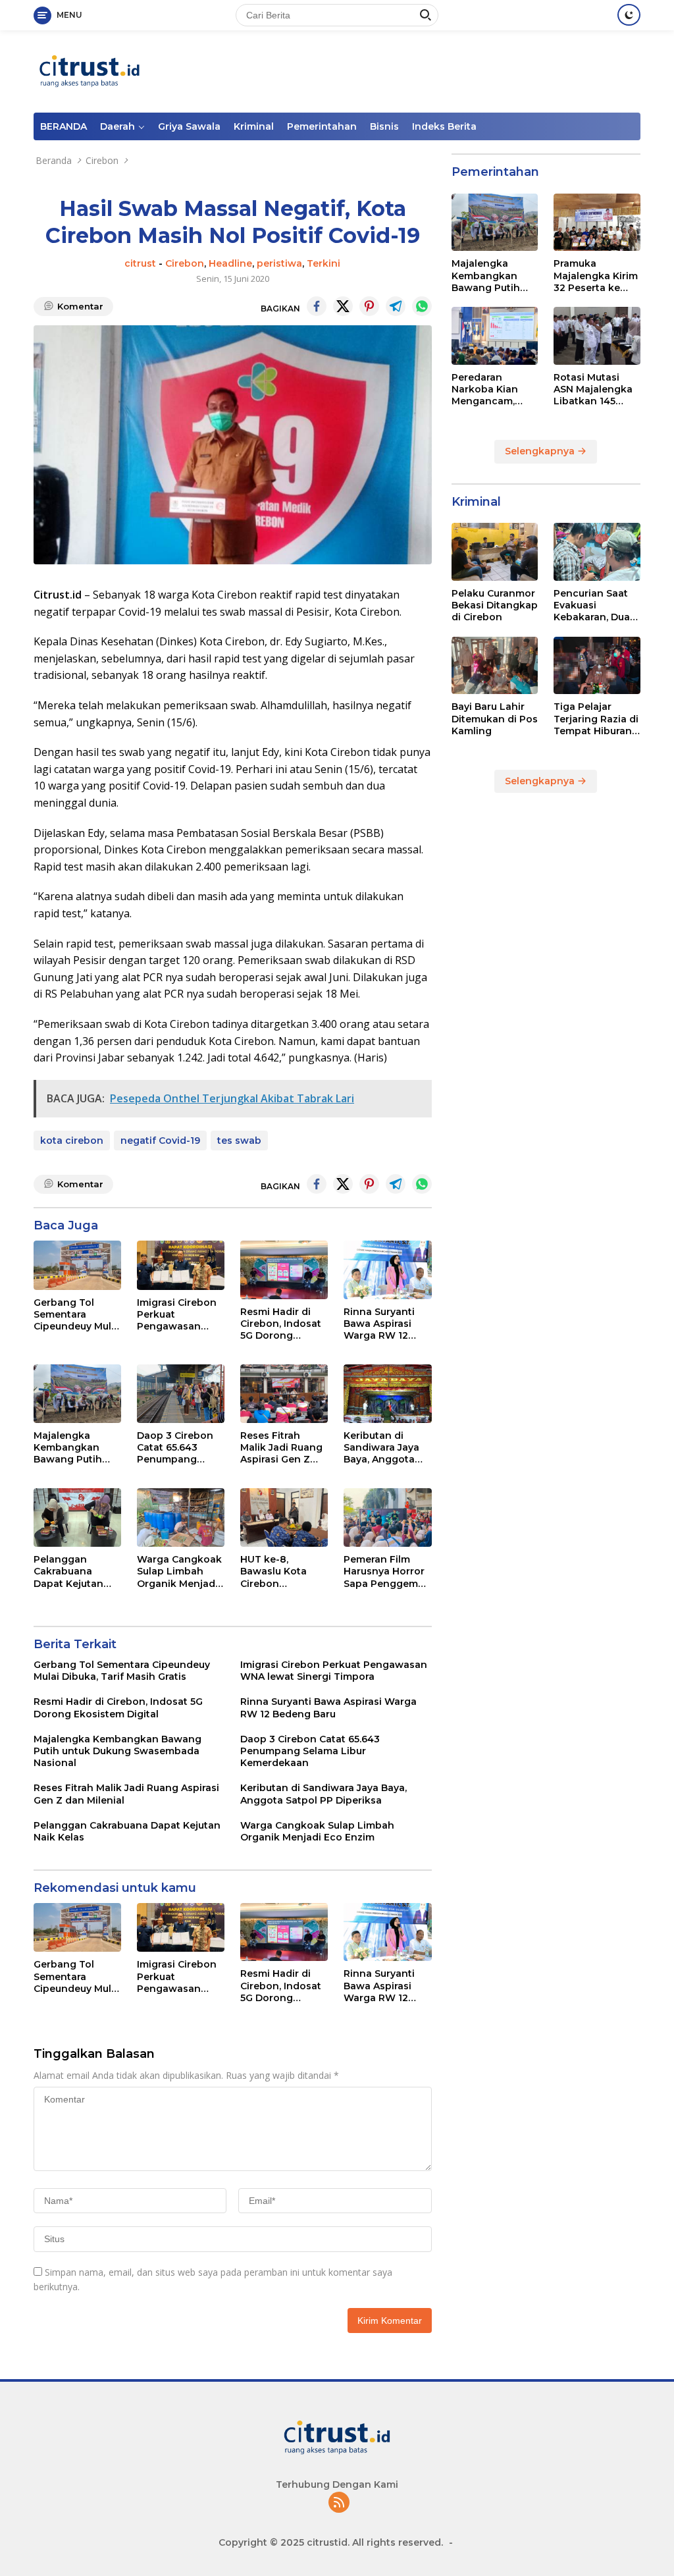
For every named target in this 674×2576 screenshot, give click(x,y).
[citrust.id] (90, 70)
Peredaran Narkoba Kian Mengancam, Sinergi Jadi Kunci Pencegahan (485, 389)
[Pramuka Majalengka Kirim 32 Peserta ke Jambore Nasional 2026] (597, 223)
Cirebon (185, 263)
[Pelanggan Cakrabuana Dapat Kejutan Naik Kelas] (77, 1517)
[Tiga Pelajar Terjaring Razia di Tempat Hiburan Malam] (597, 666)
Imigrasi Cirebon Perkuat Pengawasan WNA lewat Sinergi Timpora (177, 1315)
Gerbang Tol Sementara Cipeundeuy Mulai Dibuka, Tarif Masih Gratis (77, 1315)
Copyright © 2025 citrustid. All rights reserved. (331, 2542)
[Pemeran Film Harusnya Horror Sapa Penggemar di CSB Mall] (387, 1517)
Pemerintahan (322, 126)
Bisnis (384, 126)
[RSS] (339, 2503)
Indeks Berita (444, 126)
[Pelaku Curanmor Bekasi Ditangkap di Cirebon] (495, 552)
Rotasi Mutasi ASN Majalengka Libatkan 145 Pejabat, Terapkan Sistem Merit (594, 389)
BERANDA (64, 126)
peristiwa (279, 263)
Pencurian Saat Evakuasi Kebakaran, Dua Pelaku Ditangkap (592, 605)
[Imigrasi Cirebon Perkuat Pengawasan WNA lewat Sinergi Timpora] (181, 1265)
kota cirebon (72, 1140)
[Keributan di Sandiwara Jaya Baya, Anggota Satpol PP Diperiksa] (387, 1394)
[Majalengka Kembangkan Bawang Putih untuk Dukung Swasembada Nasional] (77, 1394)
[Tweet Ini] (343, 306)
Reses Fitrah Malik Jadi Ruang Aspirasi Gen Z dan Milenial (281, 1448)
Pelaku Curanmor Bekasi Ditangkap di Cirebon (495, 605)
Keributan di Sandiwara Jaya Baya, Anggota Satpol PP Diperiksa (381, 1448)
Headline (230, 263)
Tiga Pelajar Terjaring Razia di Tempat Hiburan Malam (596, 719)
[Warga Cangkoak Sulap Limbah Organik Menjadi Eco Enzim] (181, 1517)
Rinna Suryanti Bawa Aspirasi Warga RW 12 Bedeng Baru (379, 1324)
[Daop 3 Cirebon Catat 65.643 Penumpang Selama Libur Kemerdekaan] (181, 1394)
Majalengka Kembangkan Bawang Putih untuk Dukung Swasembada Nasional (68, 1448)
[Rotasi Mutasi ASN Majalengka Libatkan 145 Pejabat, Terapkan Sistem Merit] (597, 336)
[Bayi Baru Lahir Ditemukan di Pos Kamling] (495, 666)
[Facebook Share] (317, 306)
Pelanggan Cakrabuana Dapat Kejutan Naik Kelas (68, 1571)
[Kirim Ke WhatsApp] (422, 306)
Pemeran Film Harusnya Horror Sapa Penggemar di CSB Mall (386, 1571)
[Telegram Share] (396, 306)
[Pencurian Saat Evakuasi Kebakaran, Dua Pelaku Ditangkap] (597, 552)
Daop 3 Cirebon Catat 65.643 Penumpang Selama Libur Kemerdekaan (175, 1448)
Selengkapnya (541, 451)
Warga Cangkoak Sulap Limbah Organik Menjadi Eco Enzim (179, 1571)
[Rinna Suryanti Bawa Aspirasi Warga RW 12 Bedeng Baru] (387, 1270)
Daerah (117, 126)
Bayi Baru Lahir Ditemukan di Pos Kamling (495, 718)
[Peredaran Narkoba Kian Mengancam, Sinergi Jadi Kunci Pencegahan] (495, 336)
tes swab (239, 1140)
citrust (140, 263)
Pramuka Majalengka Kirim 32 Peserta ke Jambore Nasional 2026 (596, 276)
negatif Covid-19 (160, 1140)
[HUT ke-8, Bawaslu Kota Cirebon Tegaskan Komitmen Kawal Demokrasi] (284, 1517)
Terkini (324, 263)
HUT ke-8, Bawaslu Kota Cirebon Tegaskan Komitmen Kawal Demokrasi (282, 1571)
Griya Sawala (189, 126)
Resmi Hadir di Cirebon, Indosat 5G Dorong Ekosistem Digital (283, 1324)
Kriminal (254, 126)
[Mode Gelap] (629, 15)
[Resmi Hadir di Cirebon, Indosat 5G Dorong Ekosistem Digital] (284, 1270)
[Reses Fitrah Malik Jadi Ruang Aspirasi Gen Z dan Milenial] (284, 1394)
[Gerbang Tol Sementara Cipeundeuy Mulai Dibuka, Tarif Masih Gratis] (77, 1265)
